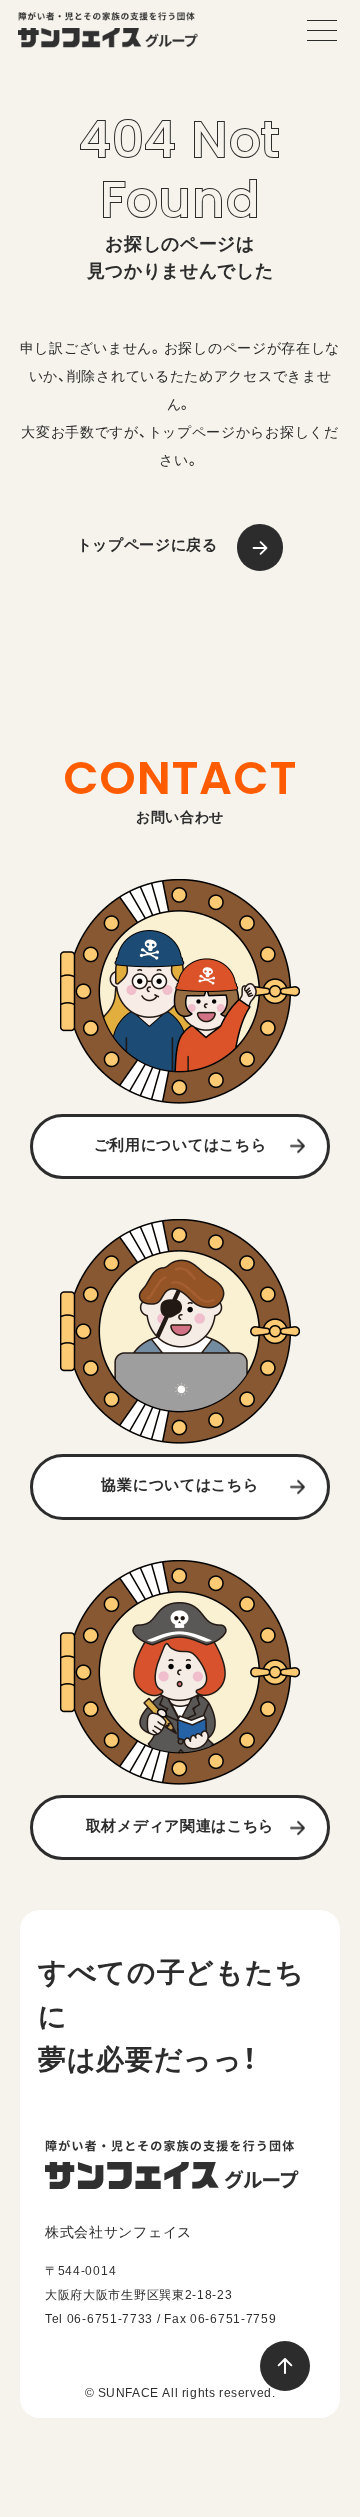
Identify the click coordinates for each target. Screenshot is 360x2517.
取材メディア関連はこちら (180, 1825)
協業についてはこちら (179, 1484)
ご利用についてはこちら (180, 1144)
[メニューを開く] (322, 30)
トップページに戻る (147, 544)
